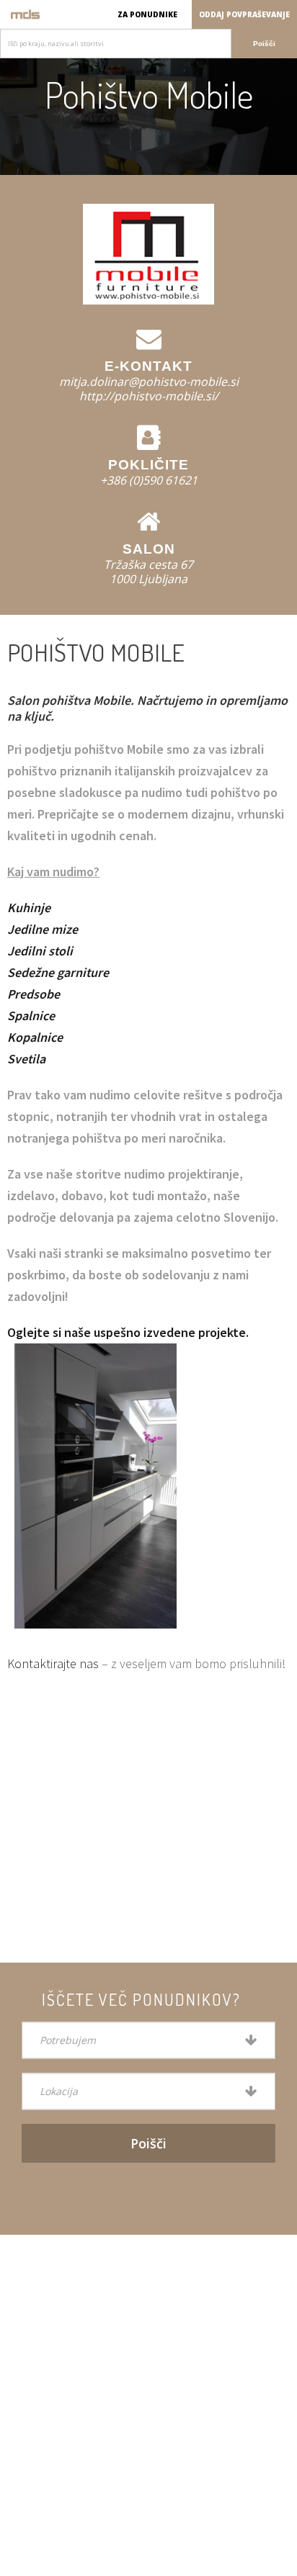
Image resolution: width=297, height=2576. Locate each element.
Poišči (264, 44)
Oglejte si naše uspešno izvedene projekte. (128, 1332)
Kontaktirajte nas (53, 1663)
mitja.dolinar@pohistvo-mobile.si (149, 382)
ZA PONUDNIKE (147, 14)
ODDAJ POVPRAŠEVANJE (244, 14)
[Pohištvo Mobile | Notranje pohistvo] (25, 14)
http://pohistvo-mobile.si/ (149, 396)
